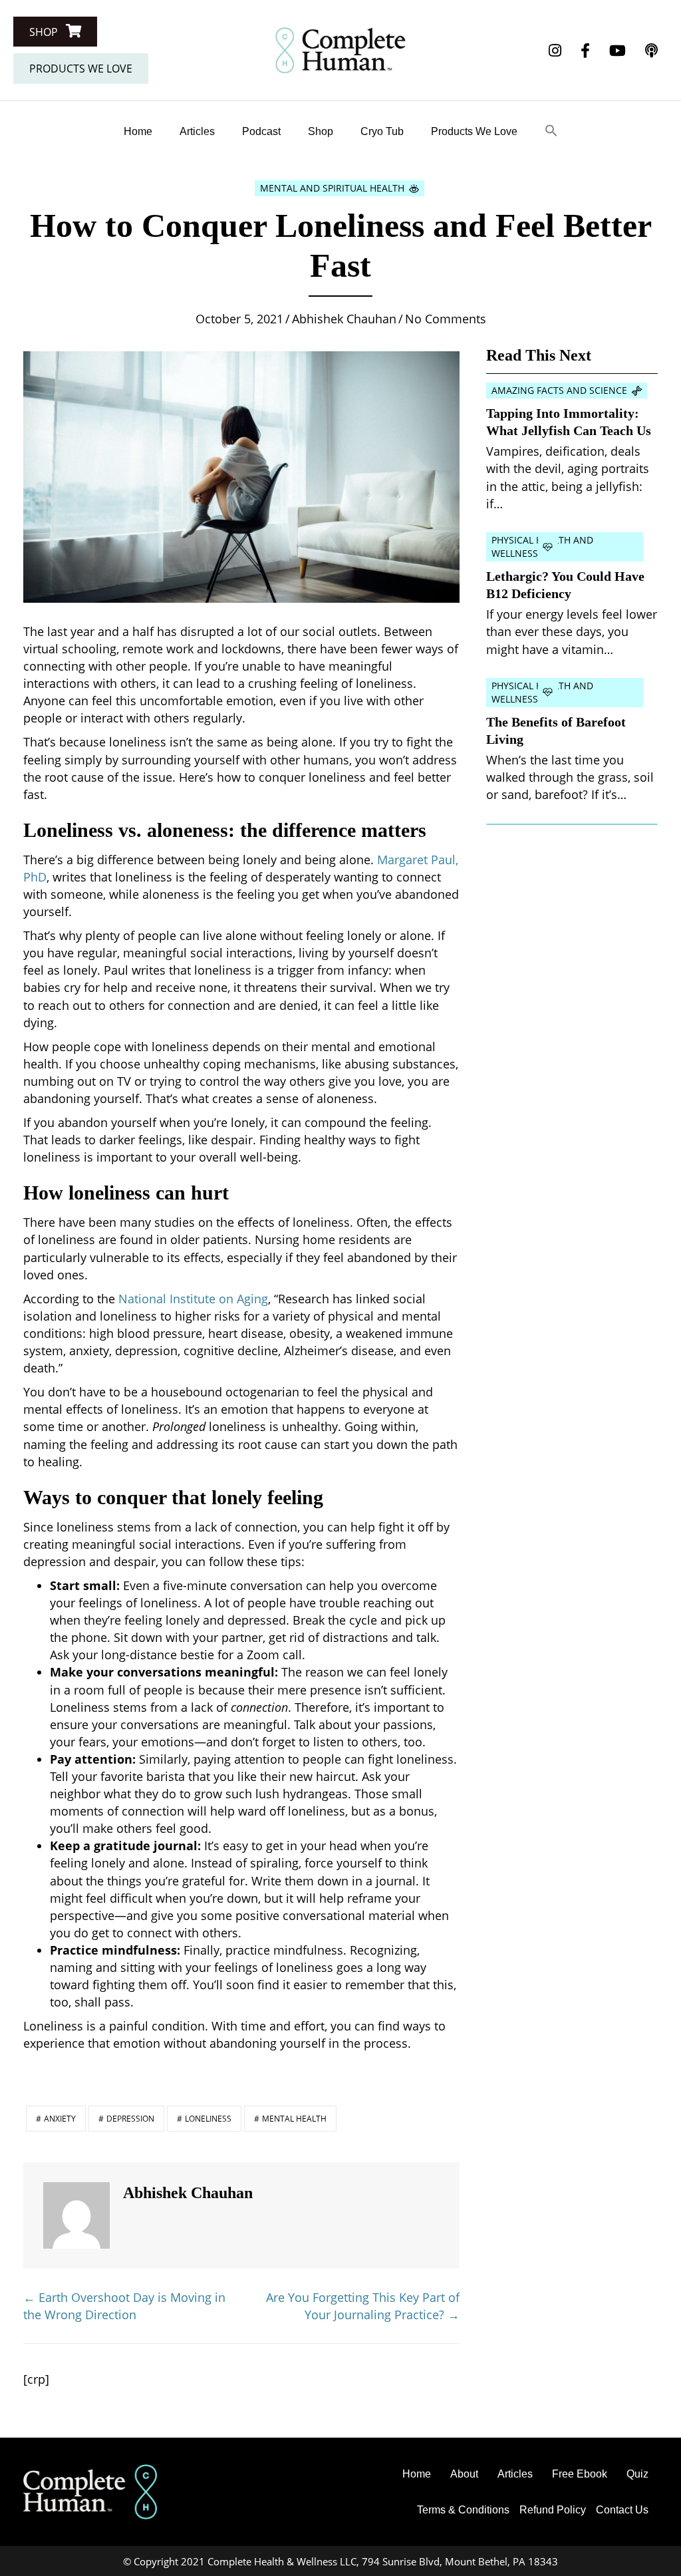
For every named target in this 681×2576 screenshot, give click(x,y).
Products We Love (474, 131)
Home (138, 131)
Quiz (637, 2474)
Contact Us (622, 2510)
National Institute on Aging (193, 1299)
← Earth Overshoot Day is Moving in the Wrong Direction (124, 2306)
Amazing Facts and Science (559, 390)
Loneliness (208, 2119)
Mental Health (294, 2119)
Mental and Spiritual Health (332, 188)
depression (130, 2119)
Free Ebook (580, 2474)
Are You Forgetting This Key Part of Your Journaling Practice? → (363, 2306)
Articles (197, 131)
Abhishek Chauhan (344, 319)
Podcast (261, 131)
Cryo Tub (382, 131)
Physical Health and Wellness (542, 547)
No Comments (446, 319)
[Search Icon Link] (551, 131)
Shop (321, 131)
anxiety (60, 2119)
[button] (55, 32)
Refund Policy (553, 2510)
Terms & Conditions (463, 2510)
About (464, 2474)
